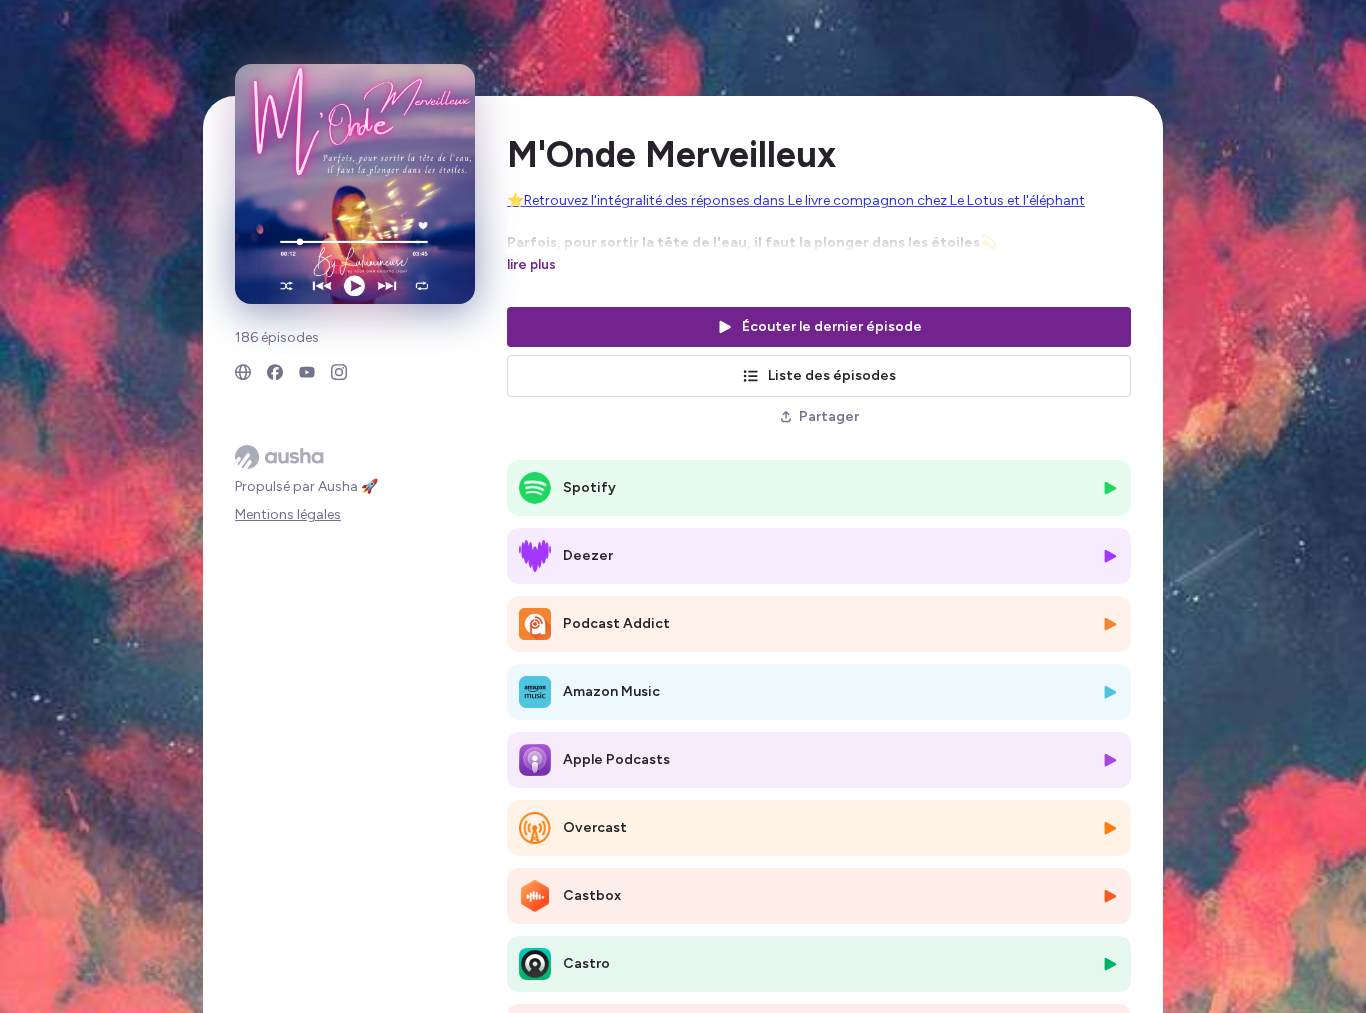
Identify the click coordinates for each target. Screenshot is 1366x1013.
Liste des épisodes (832, 375)
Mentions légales (288, 514)
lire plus (531, 264)
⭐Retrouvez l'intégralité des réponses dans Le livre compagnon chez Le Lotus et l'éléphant (796, 200)
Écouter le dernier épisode (832, 326)
